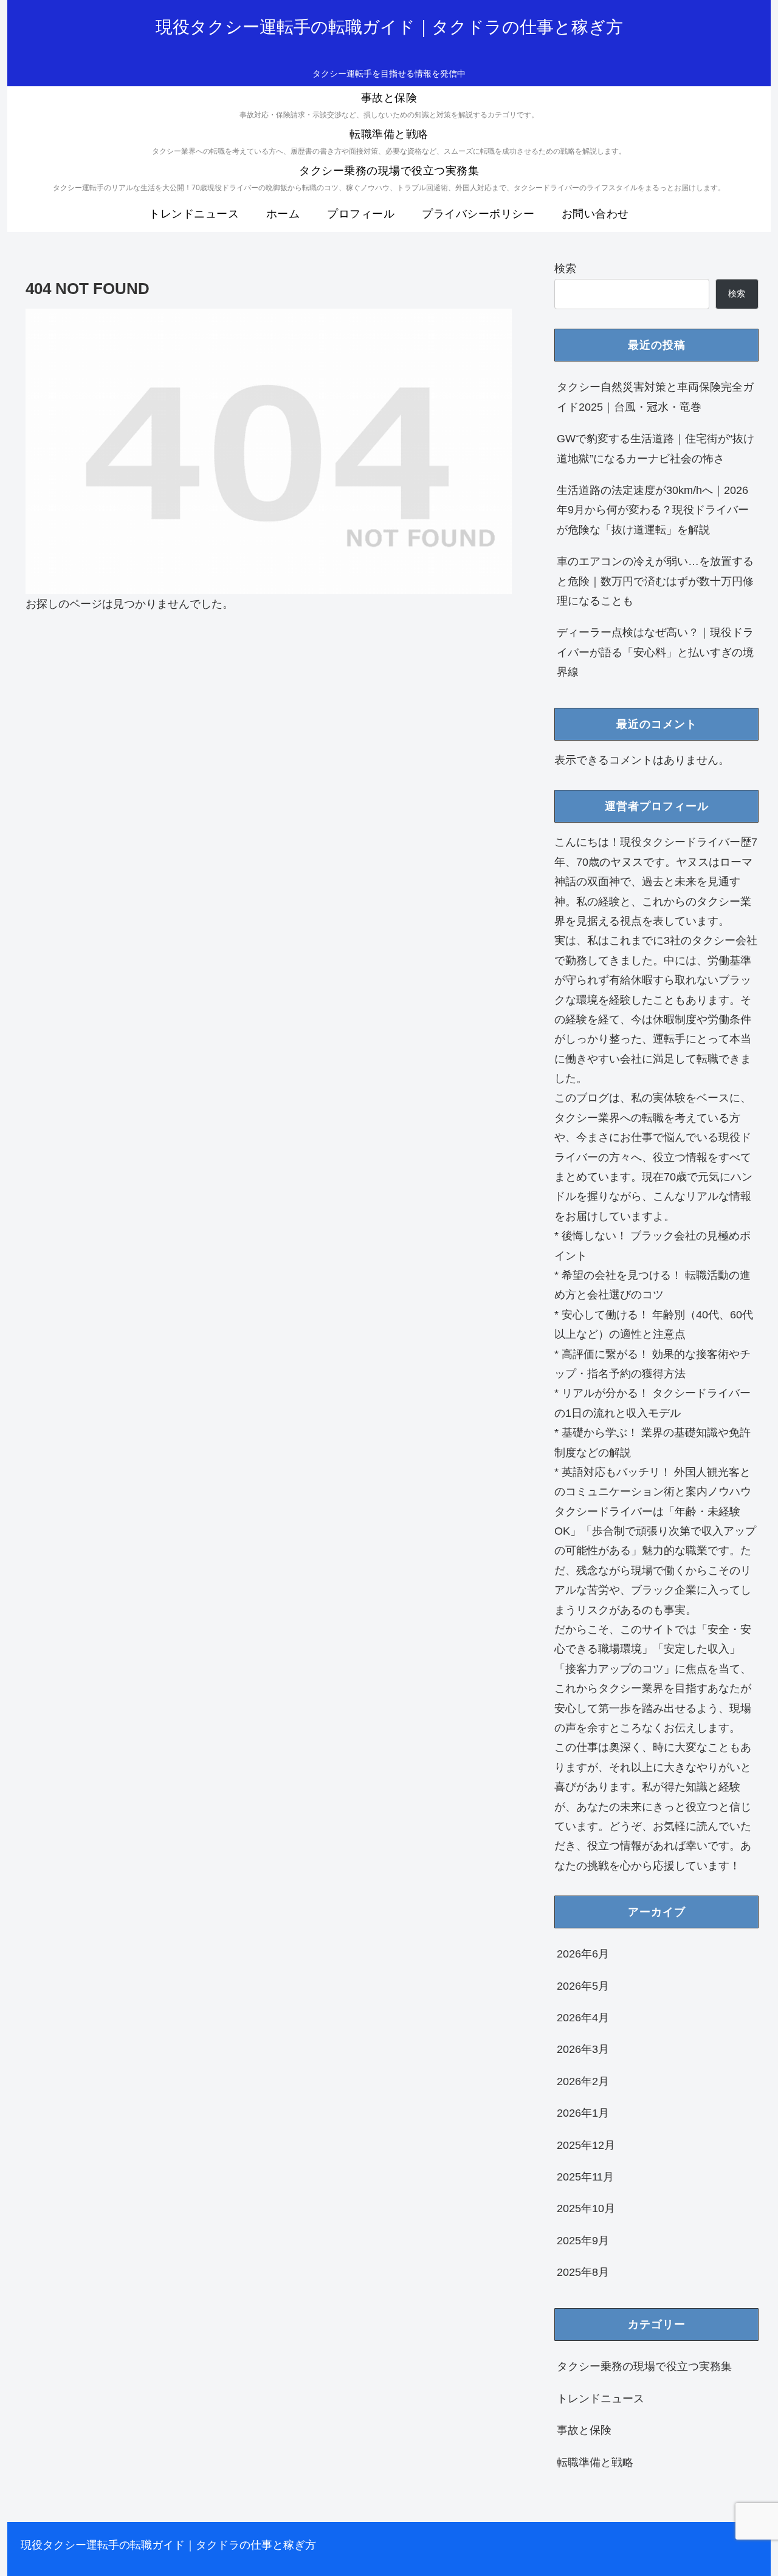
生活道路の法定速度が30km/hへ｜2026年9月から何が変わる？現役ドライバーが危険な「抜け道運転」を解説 (653, 510)
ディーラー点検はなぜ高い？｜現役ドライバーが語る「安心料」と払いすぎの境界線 (655, 652)
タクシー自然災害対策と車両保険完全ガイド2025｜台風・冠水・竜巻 (655, 397)
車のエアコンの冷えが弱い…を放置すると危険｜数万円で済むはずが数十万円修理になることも (655, 581)
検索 (565, 269)
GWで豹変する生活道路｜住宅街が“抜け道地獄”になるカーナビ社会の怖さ (656, 448)
